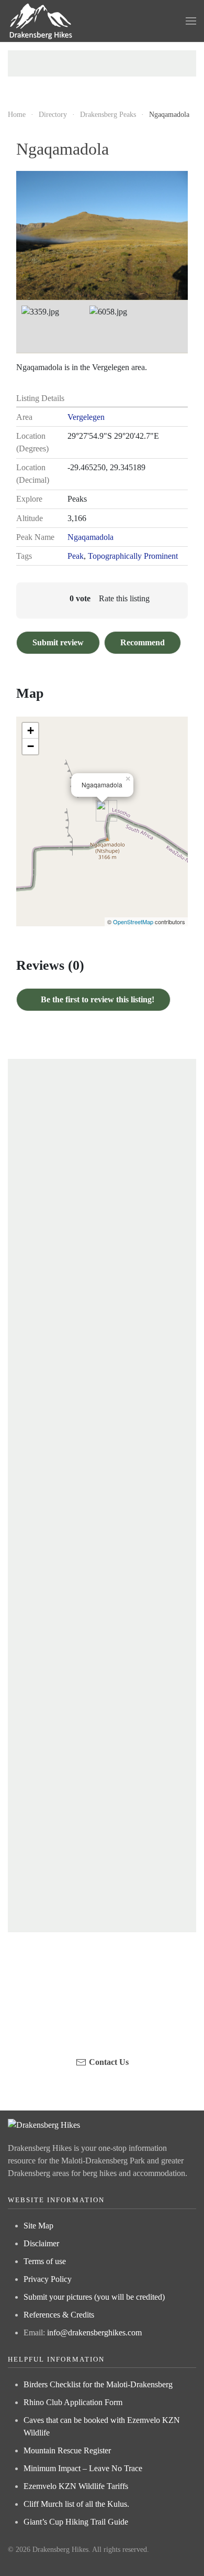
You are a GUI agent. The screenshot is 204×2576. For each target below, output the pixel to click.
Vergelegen (86, 417)
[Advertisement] (102, 63)
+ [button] (31, 730)
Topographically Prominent (133, 556)
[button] (191, 21)
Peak (76, 556)
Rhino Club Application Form (73, 2402)
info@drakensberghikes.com (94, 2333)
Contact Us (109, 2062)
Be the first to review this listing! (97, 999)
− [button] (31, 746)
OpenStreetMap (133, 922)
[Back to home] (41, 21)
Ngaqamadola (90, 537)
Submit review (58, 642)
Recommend (143, 642)
